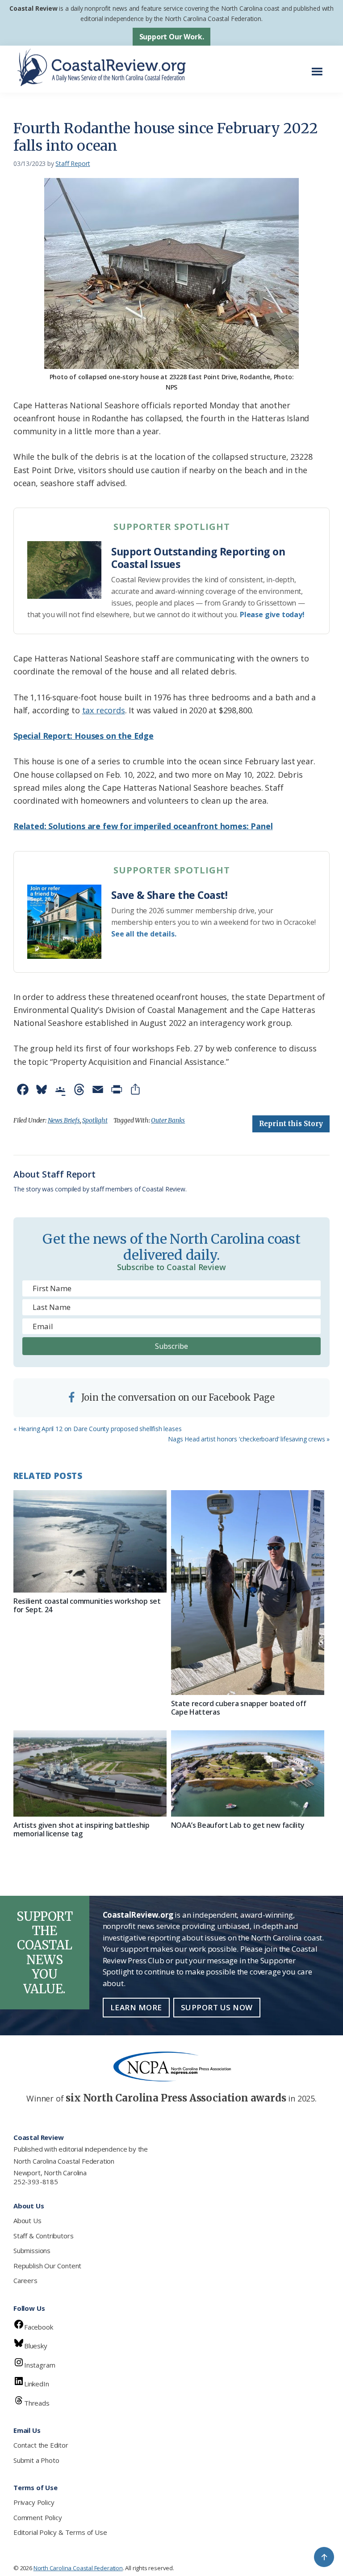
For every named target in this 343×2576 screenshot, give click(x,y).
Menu (320, 67)
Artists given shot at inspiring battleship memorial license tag (82, 1829)
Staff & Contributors (43, 2236)
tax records (104, 710)
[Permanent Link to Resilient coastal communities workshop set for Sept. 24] (90, 1541)
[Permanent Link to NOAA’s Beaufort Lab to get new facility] (248, 1773)
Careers (25, 2280)
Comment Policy (38, 2517)
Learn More (136, 2007)
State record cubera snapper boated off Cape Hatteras (239, 1708)
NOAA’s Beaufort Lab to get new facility (238, 1825)
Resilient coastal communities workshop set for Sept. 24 (87, 1605)
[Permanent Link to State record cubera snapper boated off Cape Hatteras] (248, 1593)
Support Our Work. (172, 37)
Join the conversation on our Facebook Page (177, 1397)
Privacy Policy (34, 2502)
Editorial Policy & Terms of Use (60, 2532)
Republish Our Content (47, 2266)
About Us (27, 2220)
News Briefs (64, 1120)
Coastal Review (33, 8)
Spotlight (95, 1120)
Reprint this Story (291, 1124)
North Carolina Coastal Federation (64, 2161)
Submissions (32, 2250)
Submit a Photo (36, 2460)
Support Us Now (217, 2007)
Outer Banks (168, 1120)
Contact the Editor (41, 2445)
